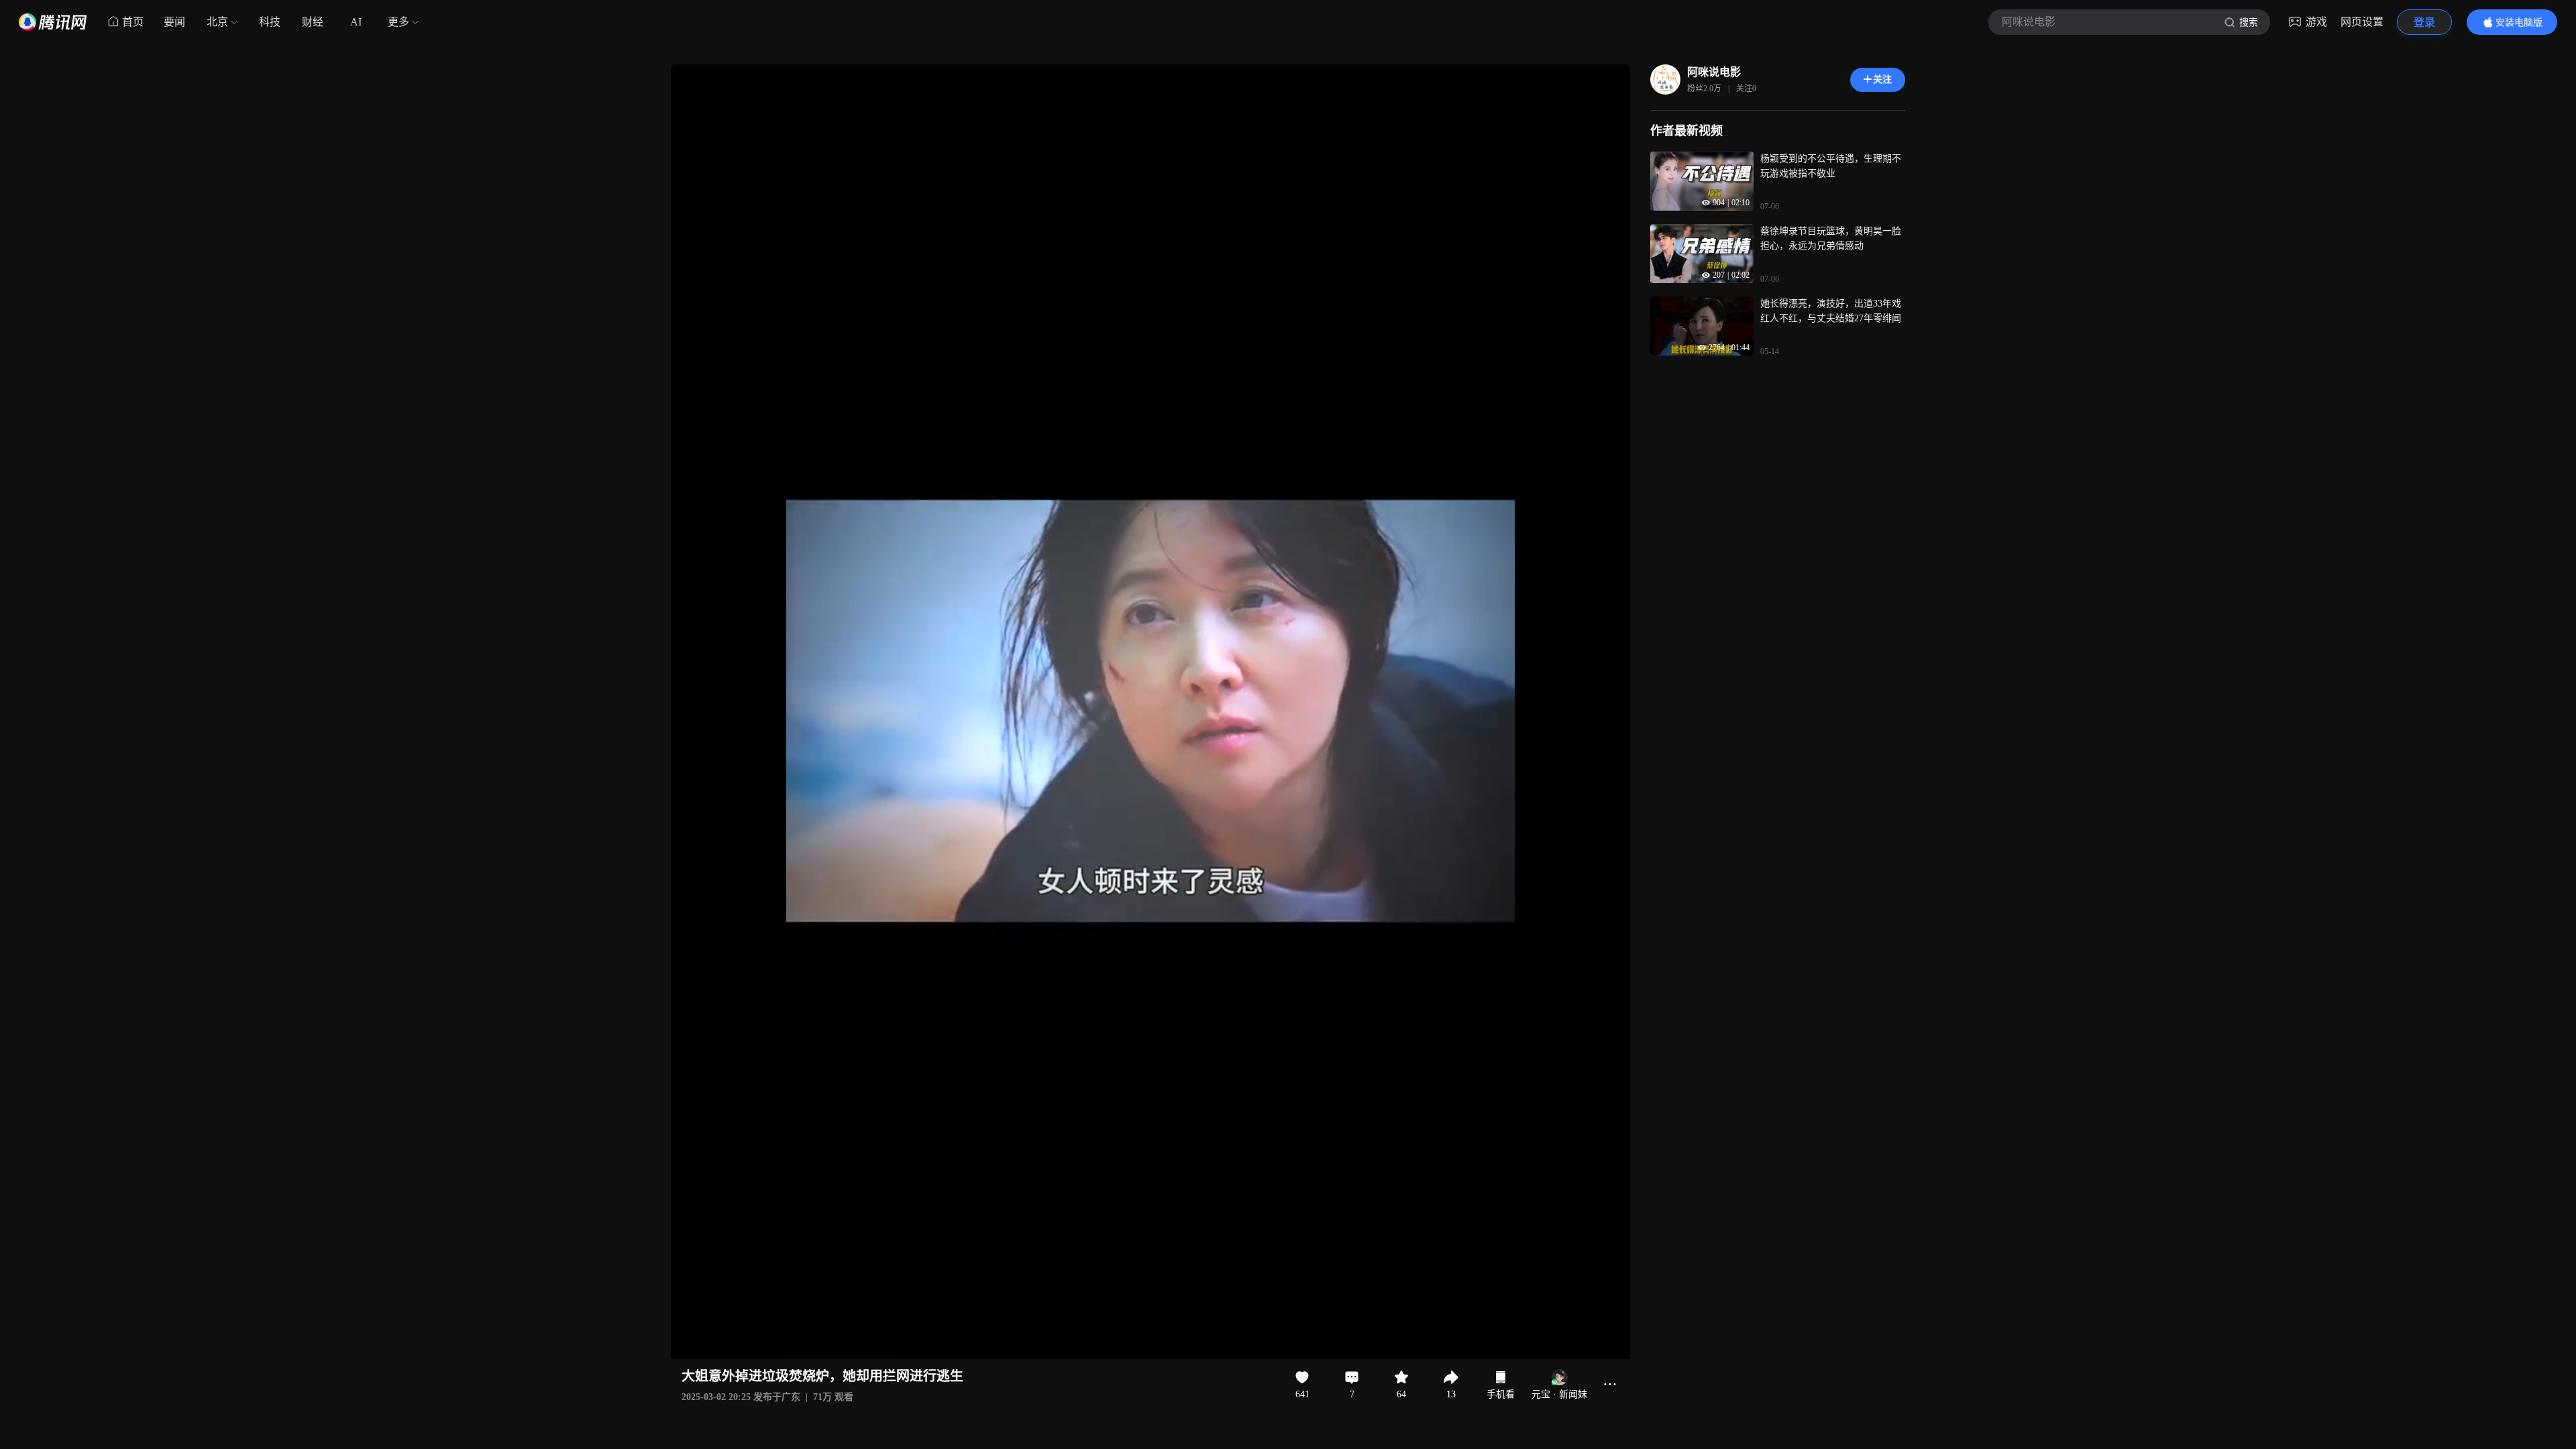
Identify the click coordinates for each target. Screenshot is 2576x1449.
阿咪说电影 (1714, 72)
